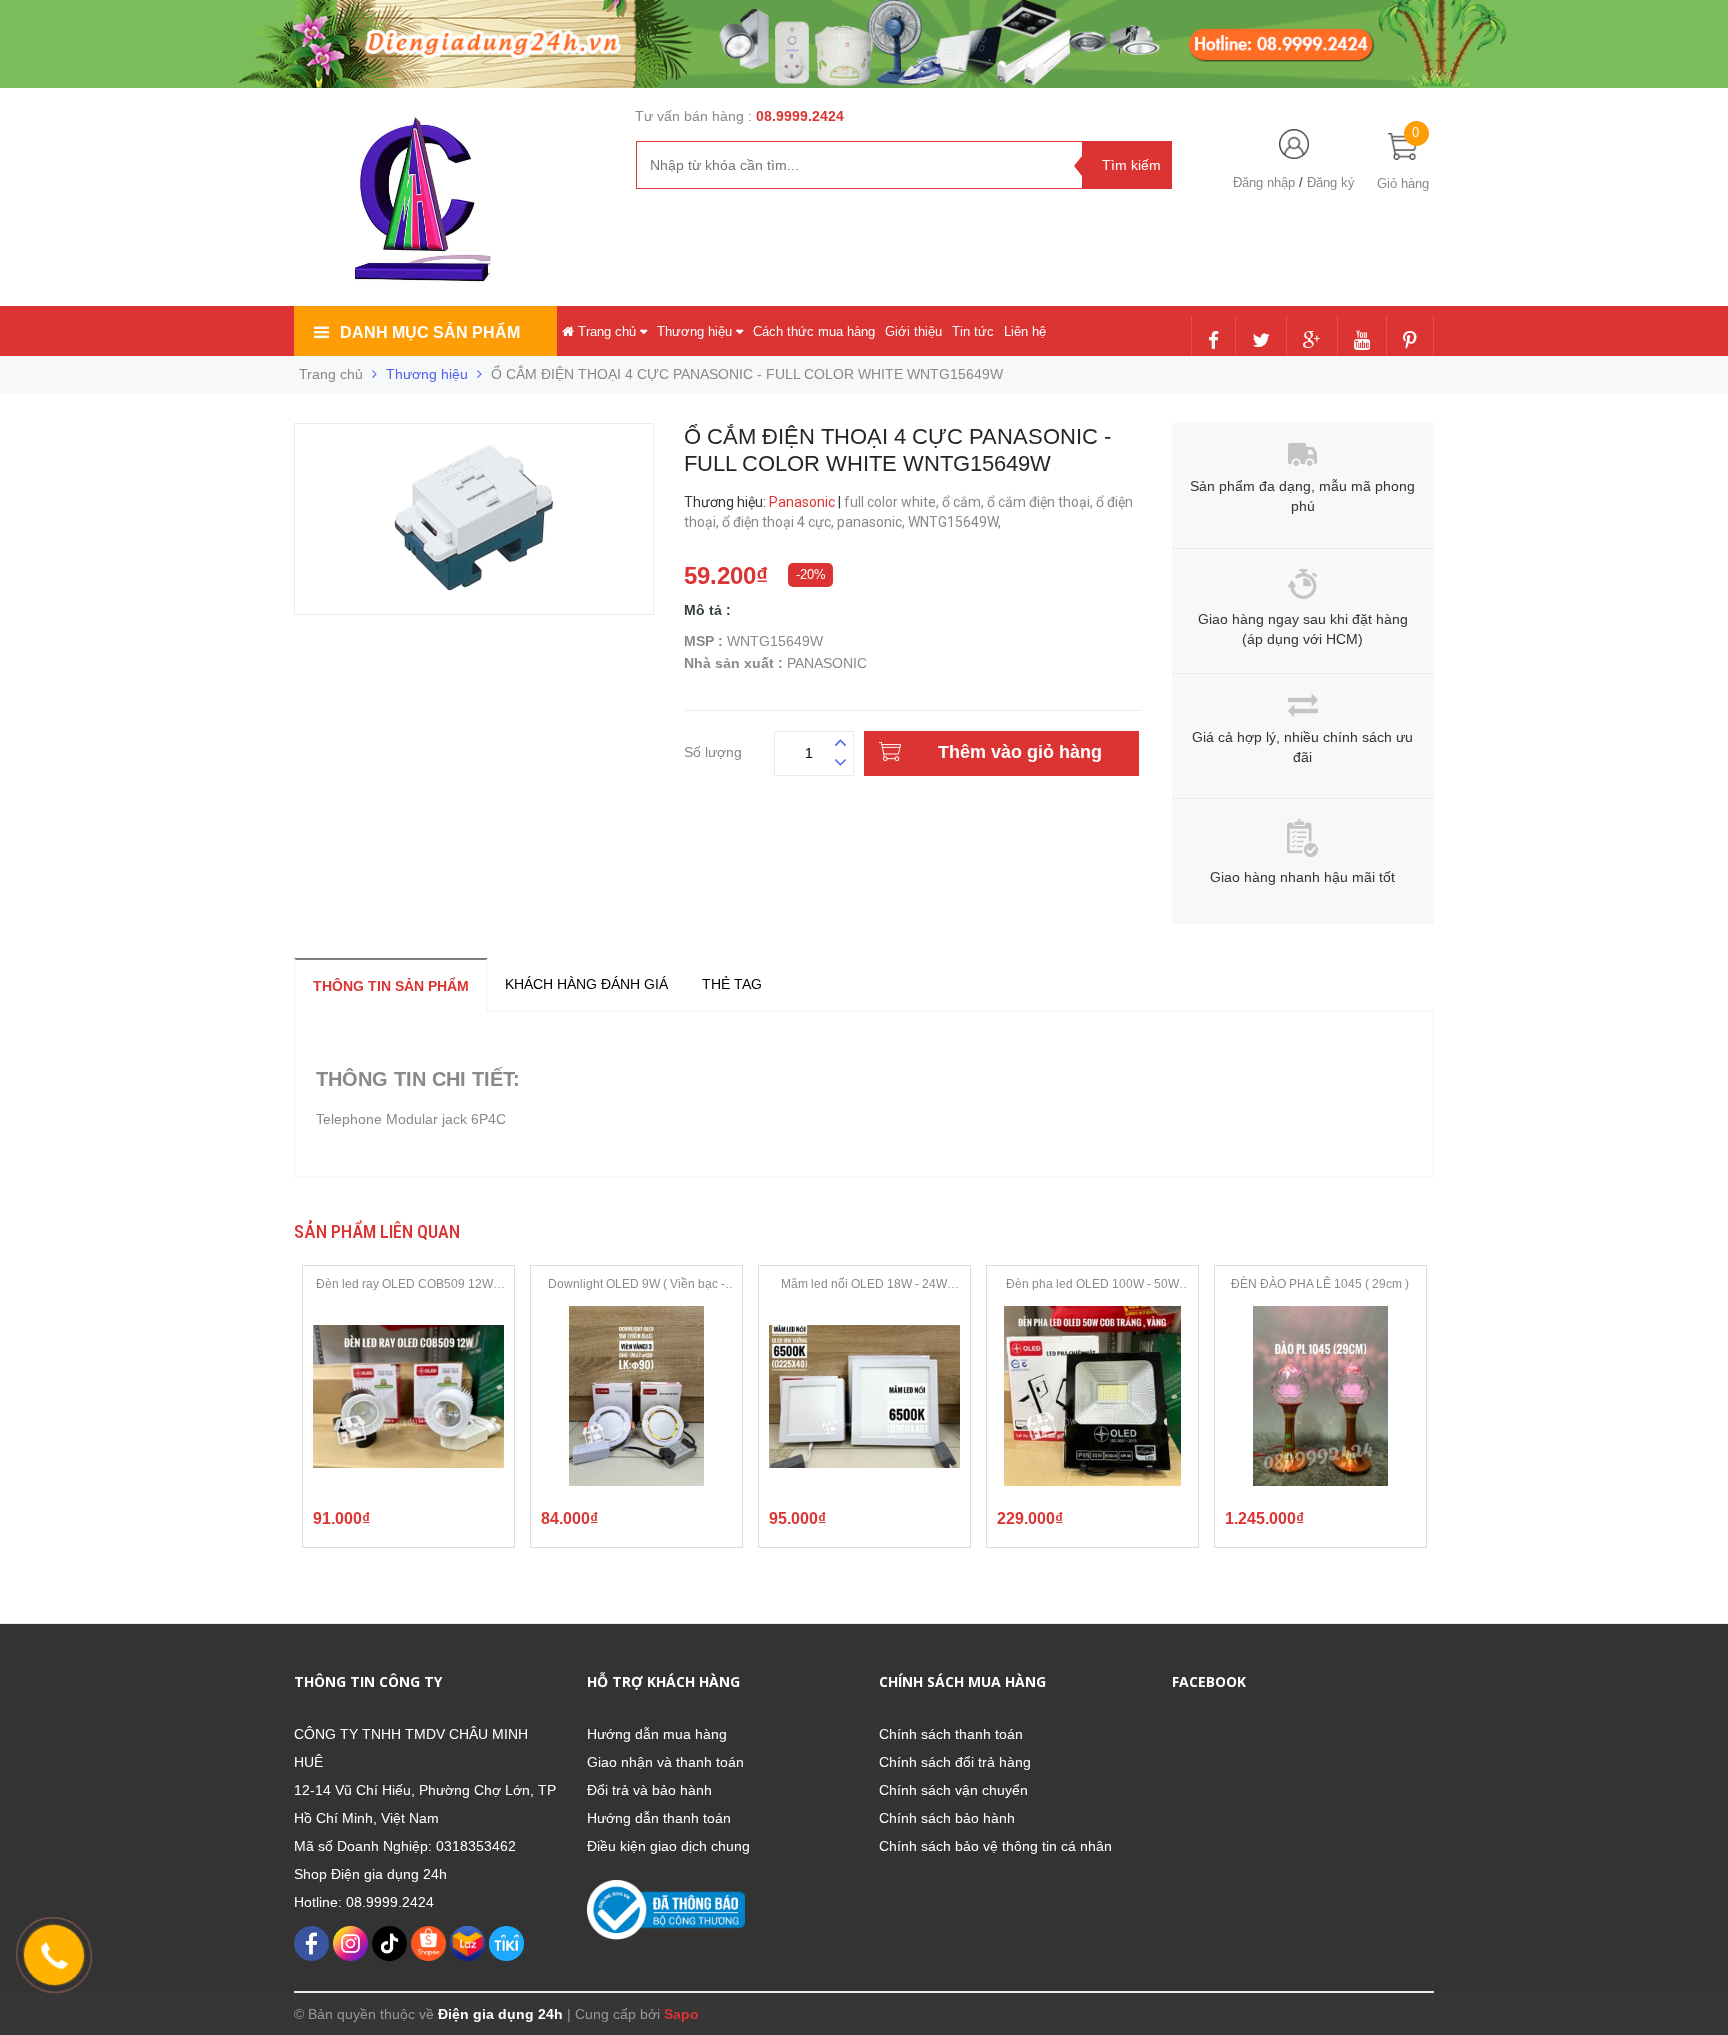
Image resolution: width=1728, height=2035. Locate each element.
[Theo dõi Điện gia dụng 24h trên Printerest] (1410, 342)
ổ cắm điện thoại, (1041, 502)
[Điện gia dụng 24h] (425, 199)
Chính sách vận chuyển (953, 1790)
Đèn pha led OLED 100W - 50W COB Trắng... (1092, 1285)
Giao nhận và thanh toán (665, 1762)
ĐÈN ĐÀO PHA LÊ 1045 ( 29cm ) (1320, 1284)
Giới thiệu (913, 331)
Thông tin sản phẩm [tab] (391, 986)
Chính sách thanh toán (951, 1734)
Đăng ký (1331, 182)
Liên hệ (1025, 331)
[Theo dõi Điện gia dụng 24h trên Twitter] (1261, 342)
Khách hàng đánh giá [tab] (586, 984)
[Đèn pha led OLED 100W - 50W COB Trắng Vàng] (1092, 1396)
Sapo (681, 2014)
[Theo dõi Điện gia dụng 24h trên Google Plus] (1312, 342)
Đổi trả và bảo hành (649, 1790)
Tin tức (973, 331)
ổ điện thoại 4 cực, (779, 522)
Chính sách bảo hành (947, 1818)
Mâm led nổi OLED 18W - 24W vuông (864, 1285)
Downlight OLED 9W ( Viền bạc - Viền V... (636, 1285)
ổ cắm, (964, 502)
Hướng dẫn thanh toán (659, 1818)
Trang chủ (607, 331)
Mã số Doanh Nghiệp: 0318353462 (405, 1846)
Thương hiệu (696, 331)
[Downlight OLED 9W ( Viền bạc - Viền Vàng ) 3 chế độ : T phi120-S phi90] (636, 1396)
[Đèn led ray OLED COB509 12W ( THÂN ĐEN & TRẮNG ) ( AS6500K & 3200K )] (408, 1396)
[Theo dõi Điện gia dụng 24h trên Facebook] (1213, 342)
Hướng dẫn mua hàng (657, 1734)
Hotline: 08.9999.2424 (364, 1902)
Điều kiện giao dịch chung (668, 1846)
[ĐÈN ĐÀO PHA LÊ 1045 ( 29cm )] (1320, 1396)
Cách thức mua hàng (814, 331)
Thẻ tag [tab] (732, 984)
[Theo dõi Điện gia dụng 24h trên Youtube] (1362, 342)
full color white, (893, 502)
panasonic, (872, 522)
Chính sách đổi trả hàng (955, 1762)
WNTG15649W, (956, 522)
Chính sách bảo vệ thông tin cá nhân (995, 1846)
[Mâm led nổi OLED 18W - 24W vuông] (864, 1396)
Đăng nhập (1264, 182)
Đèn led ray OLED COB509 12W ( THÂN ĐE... (408, 1285)
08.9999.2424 (800, 116)
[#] (864, 43)
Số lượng (713, 749)
